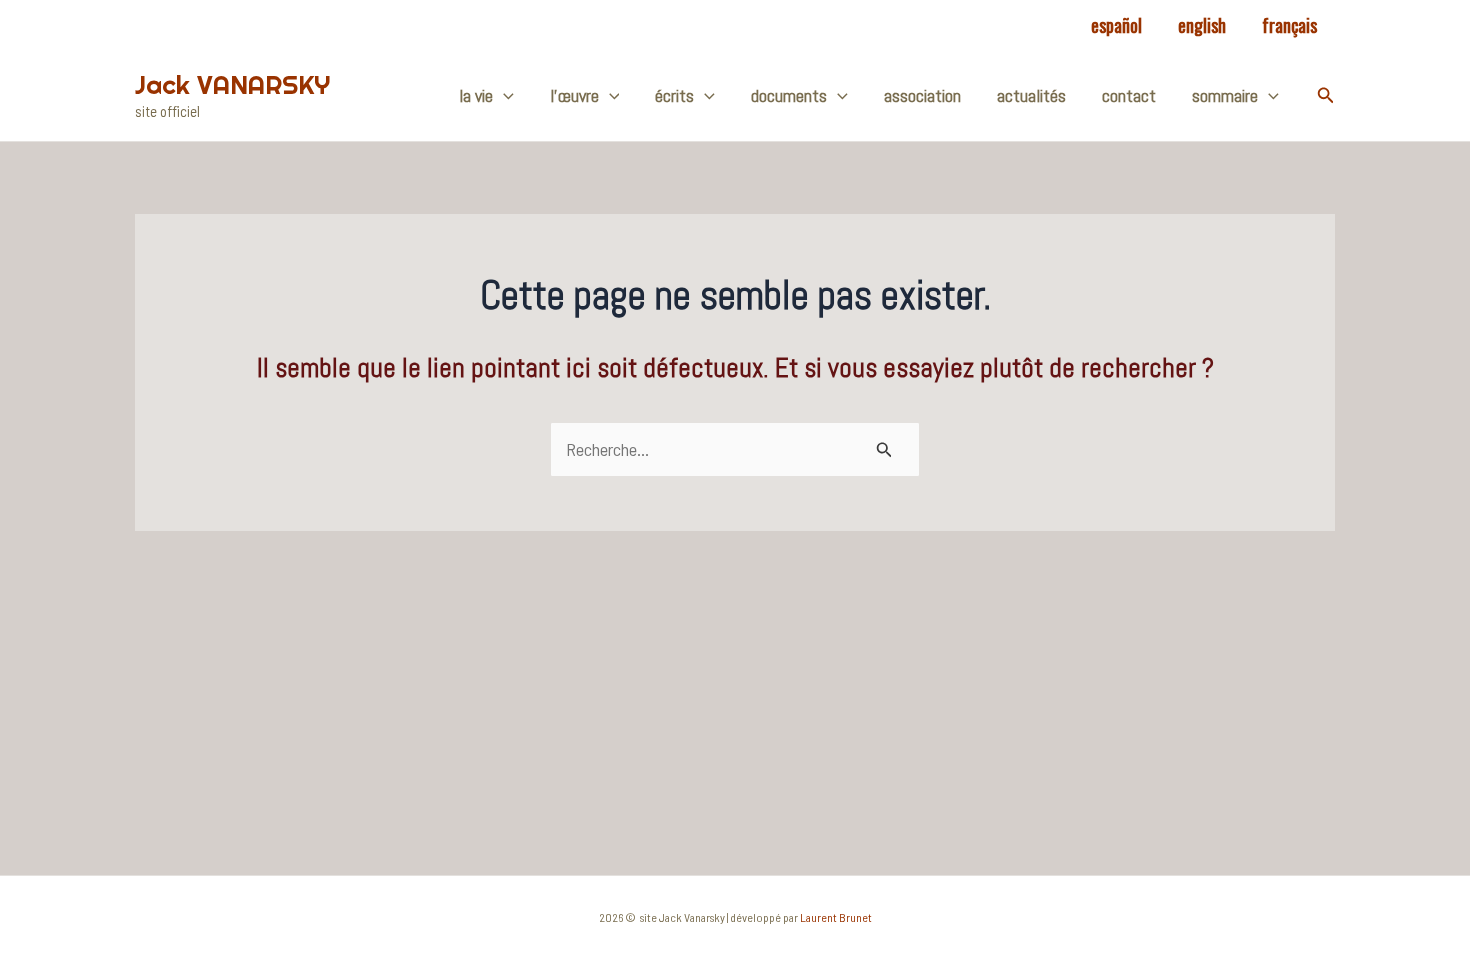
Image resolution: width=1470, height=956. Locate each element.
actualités (1031, 95)
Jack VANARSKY (232, 84)
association (922, 95)
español (1116, 25)
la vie (476, 95)
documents (789, 95)
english (1202, 25)
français (1289, 25)
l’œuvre (574, 95)
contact (1129, 95)
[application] (503, 96)
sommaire (1225, 95)
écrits (674, 95)
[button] (1326, 95)
